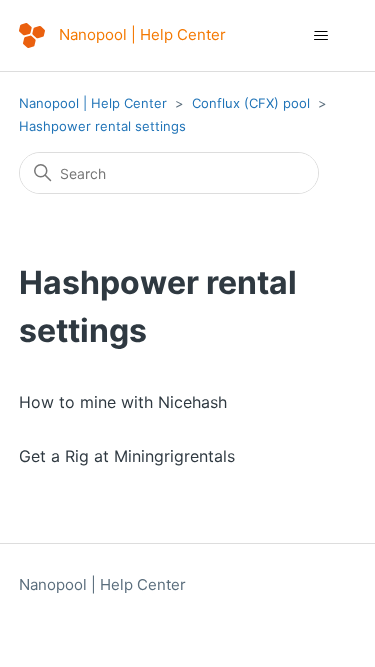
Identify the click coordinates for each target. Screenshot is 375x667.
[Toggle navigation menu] (320, 36)
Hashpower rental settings (102, 126)
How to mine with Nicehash (123, 402)
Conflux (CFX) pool (251, 103)
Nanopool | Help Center (93, 103)
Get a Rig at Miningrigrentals (127, 456)
